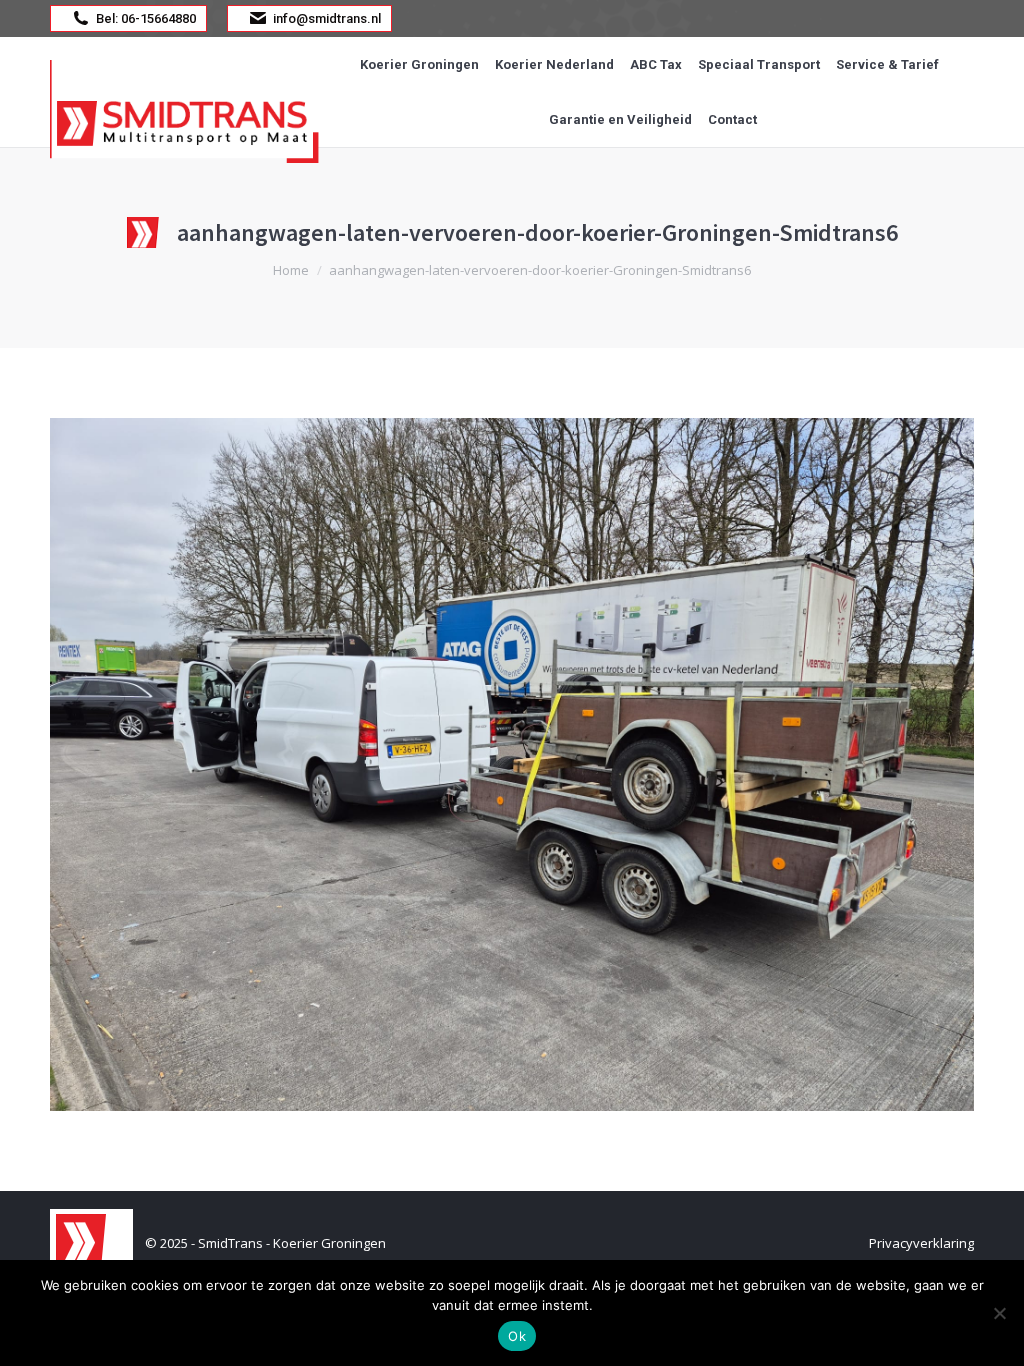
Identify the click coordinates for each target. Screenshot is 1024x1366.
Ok (517, 1336)
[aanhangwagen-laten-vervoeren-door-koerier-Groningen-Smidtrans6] (512, 764)
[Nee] (999, 1313)
